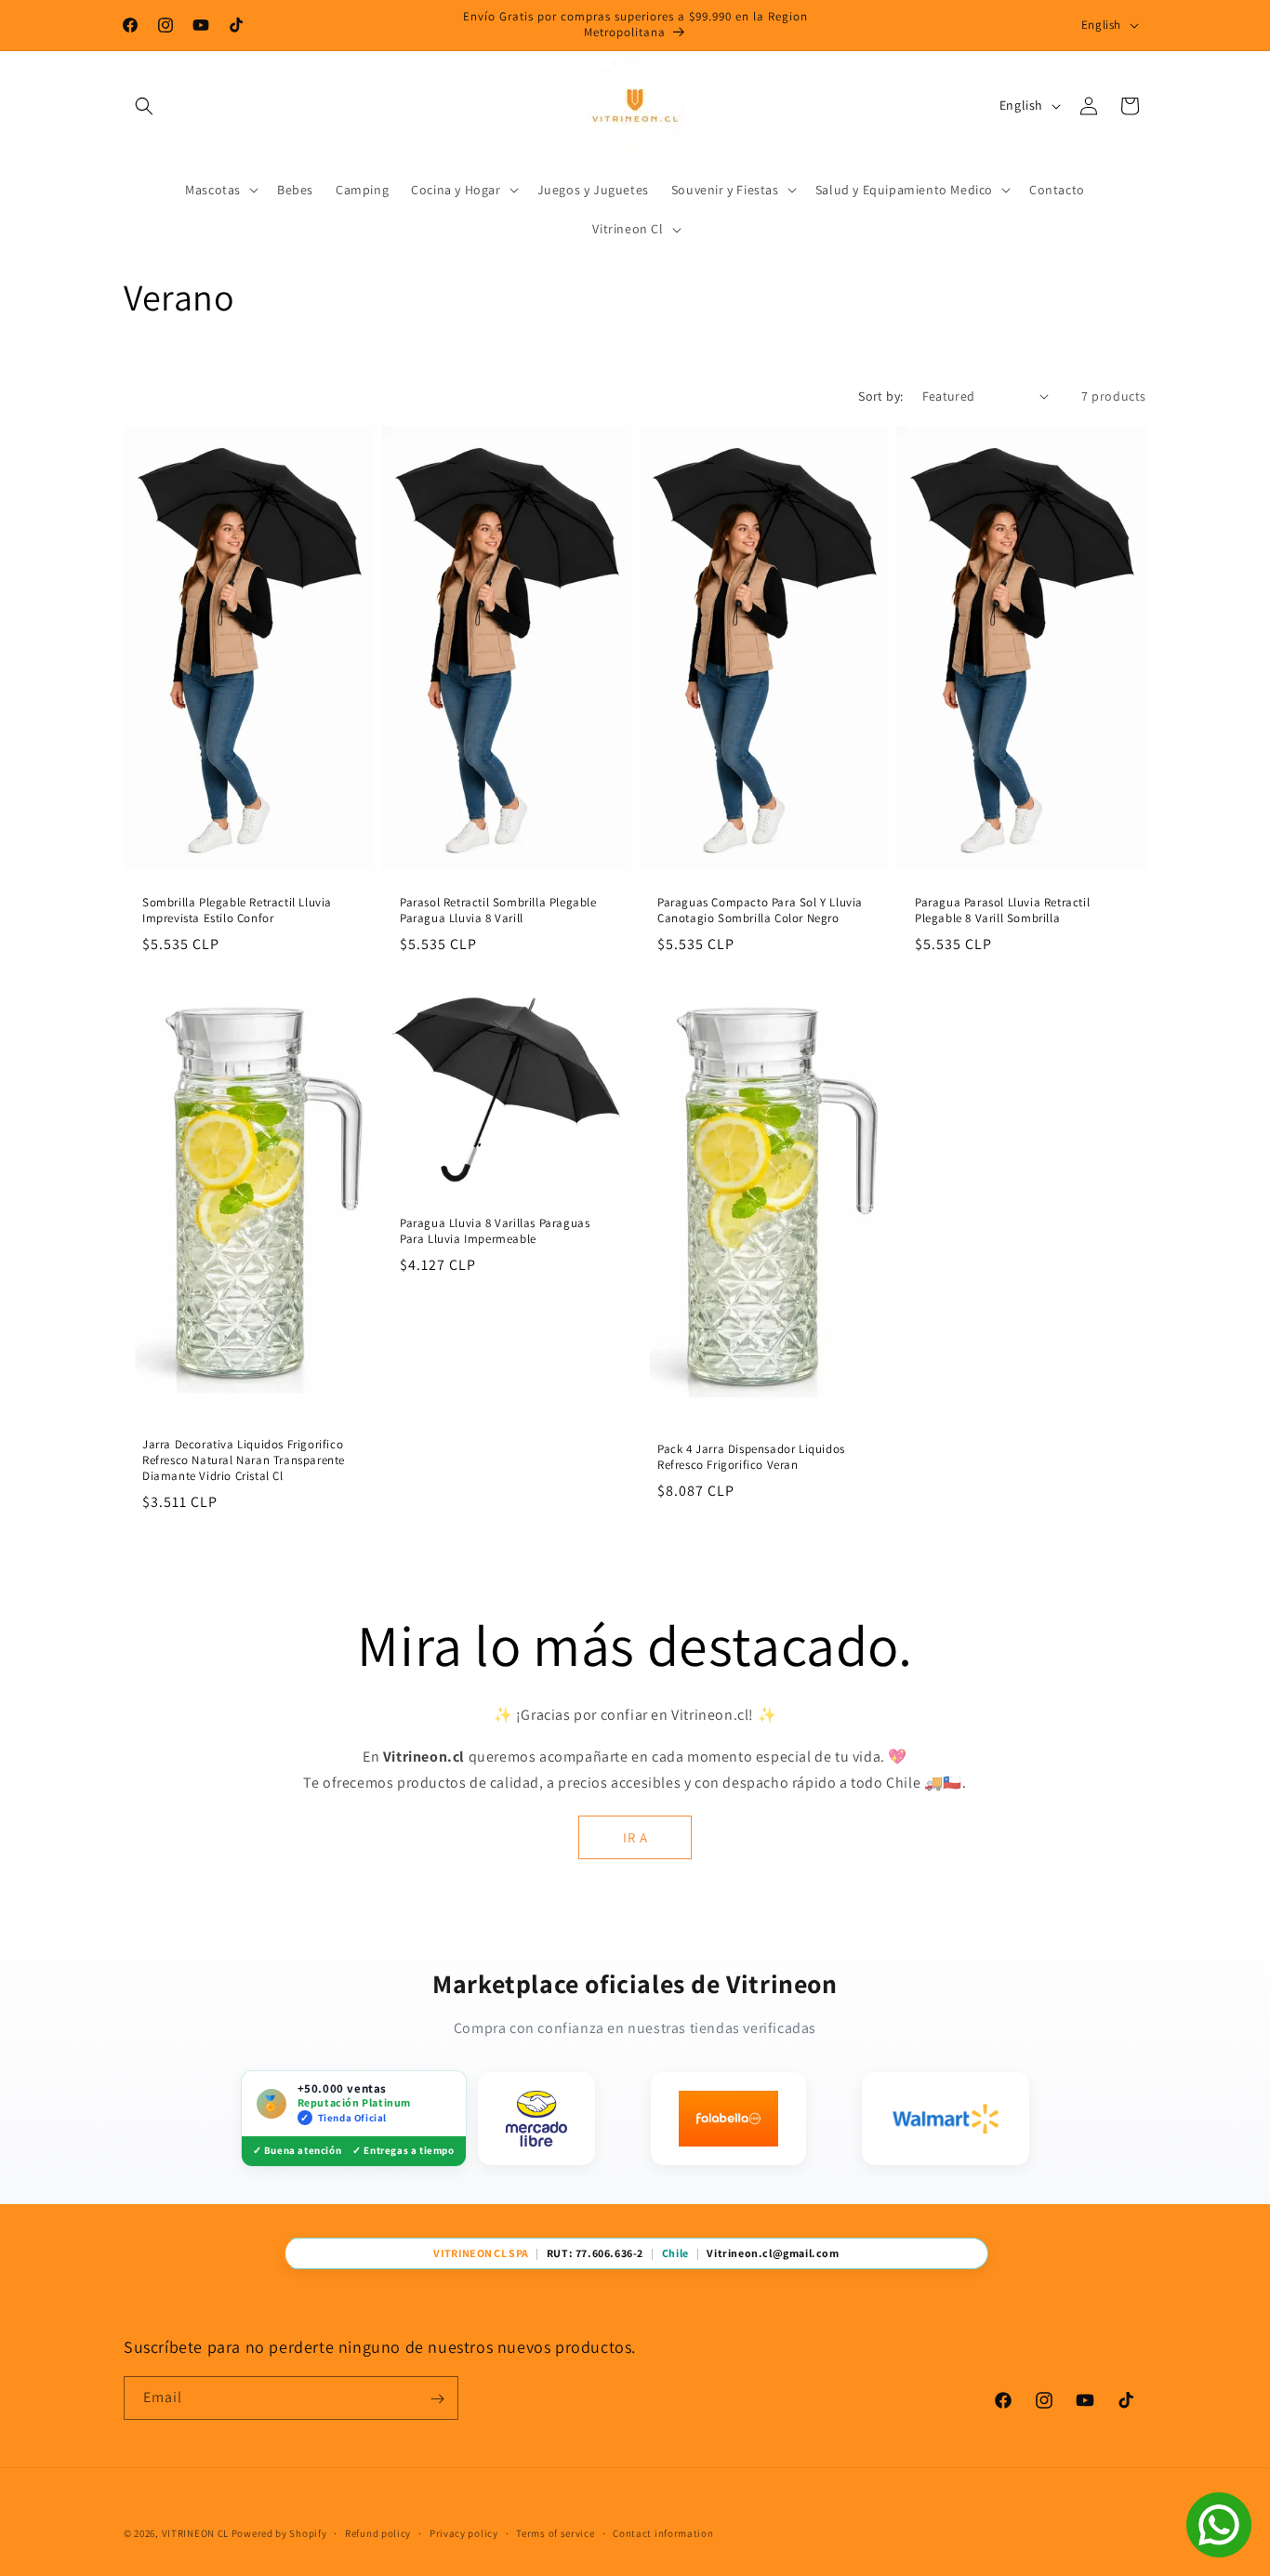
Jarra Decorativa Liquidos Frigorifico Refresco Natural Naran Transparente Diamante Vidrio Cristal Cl (244, 1460)
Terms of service (555, 2532)
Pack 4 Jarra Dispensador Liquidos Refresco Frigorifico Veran (751, 1457)
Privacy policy (464, 2532)
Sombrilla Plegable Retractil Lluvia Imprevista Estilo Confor (237, 911)
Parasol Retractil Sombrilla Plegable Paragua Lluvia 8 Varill (498, 911)
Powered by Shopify (279, 2533)
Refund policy (378, 2532)
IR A (635, 1837)
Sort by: (880, 396)
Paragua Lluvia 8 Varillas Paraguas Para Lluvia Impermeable (495, 1230)
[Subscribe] (437, 2399)
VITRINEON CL (195, 2533)
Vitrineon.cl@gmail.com (773, 2253)
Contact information (663, 2532)
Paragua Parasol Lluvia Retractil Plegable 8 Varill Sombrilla (1002, 911)
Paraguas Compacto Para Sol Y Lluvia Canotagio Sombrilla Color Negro (760, 911)
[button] (144, 106)
